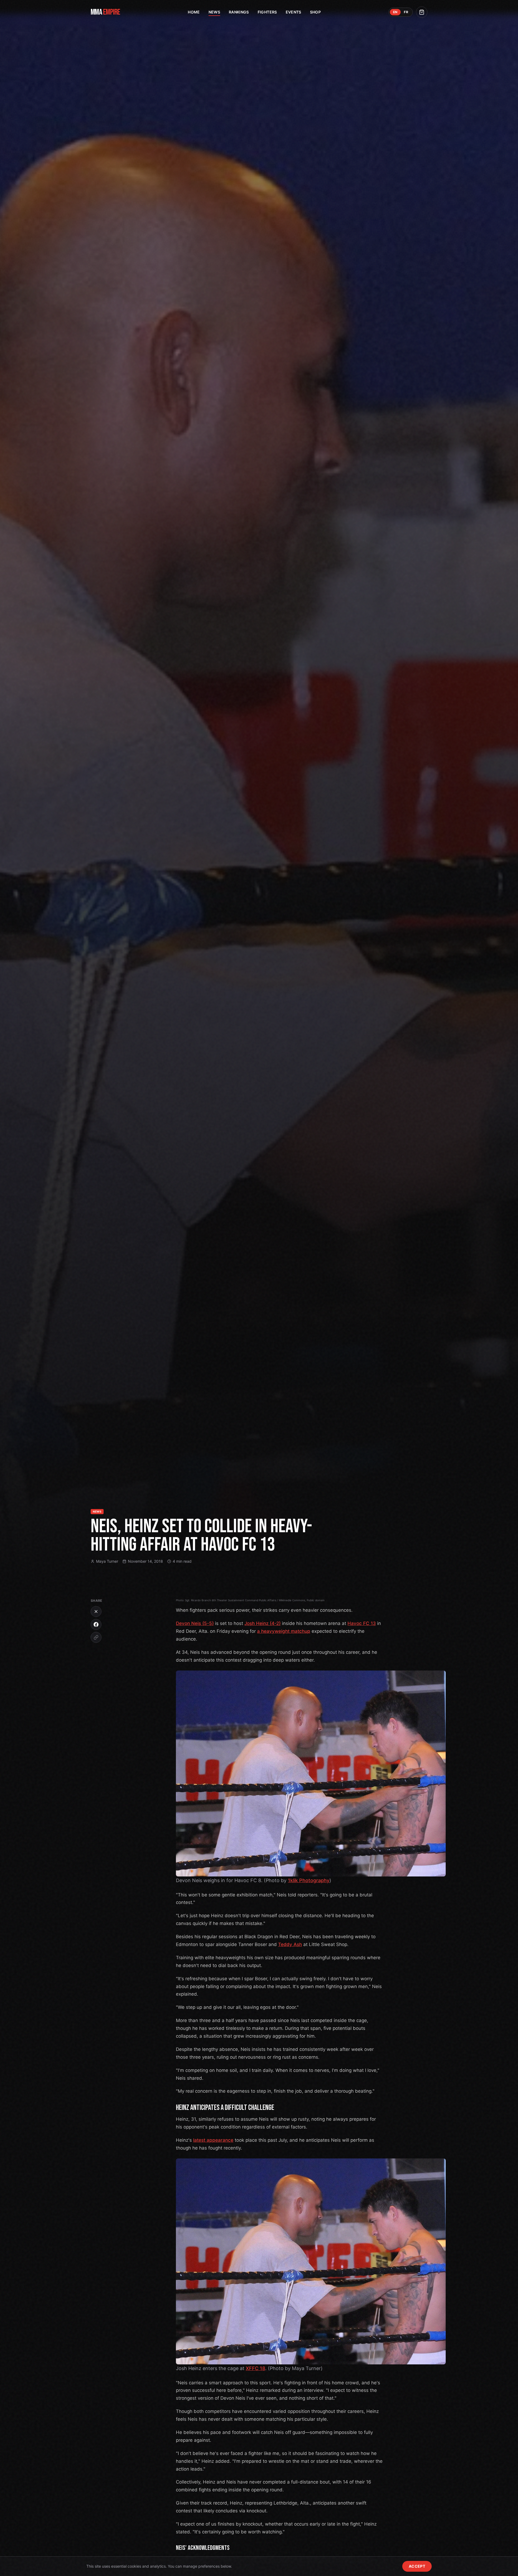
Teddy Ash (290, 1944)
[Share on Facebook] (96, 1624)
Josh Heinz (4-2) (263, 1623)
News (214, 12)
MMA (105, 12)
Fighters (267, 12)
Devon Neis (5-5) (195, 1623)
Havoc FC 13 (362, 1623)
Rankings (239, 12)
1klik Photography (309, 1880)
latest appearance (213, 2140)
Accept (417, 2566)
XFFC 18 (255, 2368)
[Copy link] (96, 1637)
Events (294, 12)
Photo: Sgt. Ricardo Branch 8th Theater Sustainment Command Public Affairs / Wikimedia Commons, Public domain (250, 1600)
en (395, 12)
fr (406, 12)
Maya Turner (107, 1561)
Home (194, 12)
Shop (315, 12)
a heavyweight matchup (284, 1631)
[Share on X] (96, 1611)
